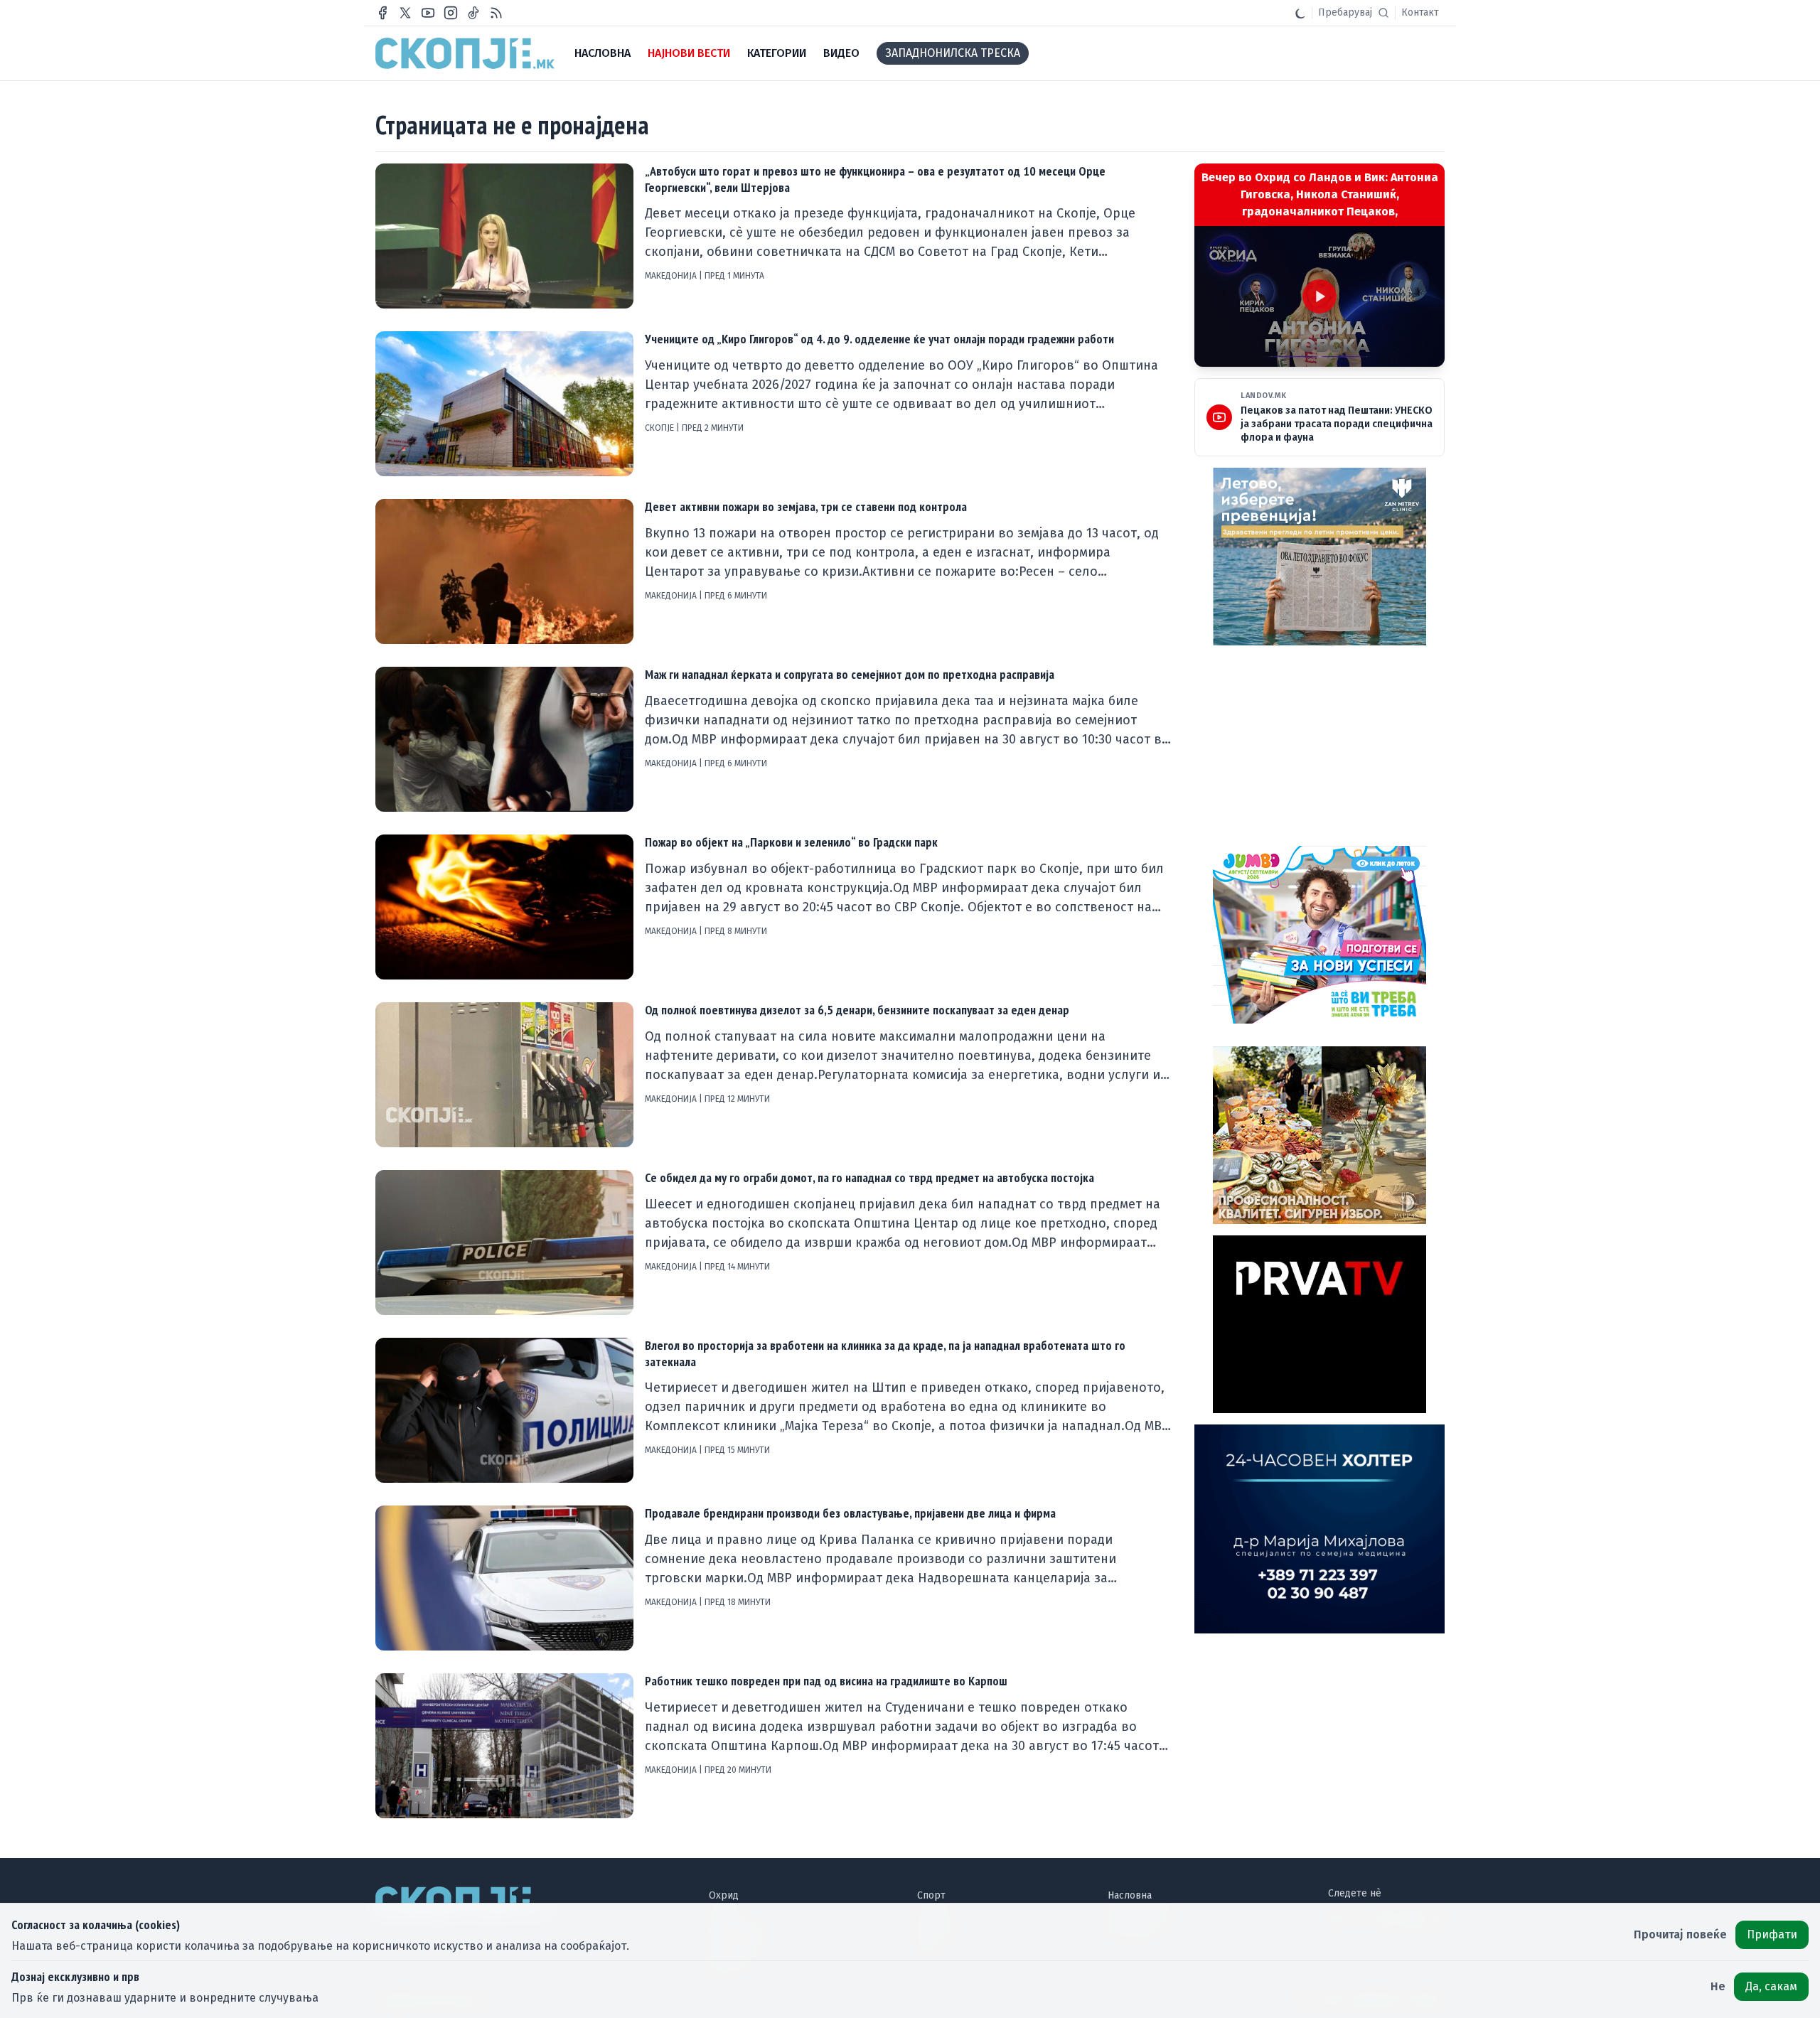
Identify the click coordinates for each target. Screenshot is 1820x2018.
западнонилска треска (953, 53)
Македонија (672, 276)
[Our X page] (405, 13)
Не (1718, 1986)
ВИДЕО (841, 53)
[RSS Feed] (496, 13)
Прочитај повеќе (1680, 1934)
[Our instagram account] (451, 13)
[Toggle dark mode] (1300, 13)
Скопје (660, 428)
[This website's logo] (465, 53)
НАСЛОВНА (603, 53)
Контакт (1420, 12)
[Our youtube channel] (428, 13)
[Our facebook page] (382, 13)
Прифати (1772, 1934)
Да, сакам (1771, 1986)
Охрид (724, 1895)
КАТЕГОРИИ (777, 53)
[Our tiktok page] (473, 13)
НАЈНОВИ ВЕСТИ (689, 53)
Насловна (1130, 1895)
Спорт (931, 1895)
